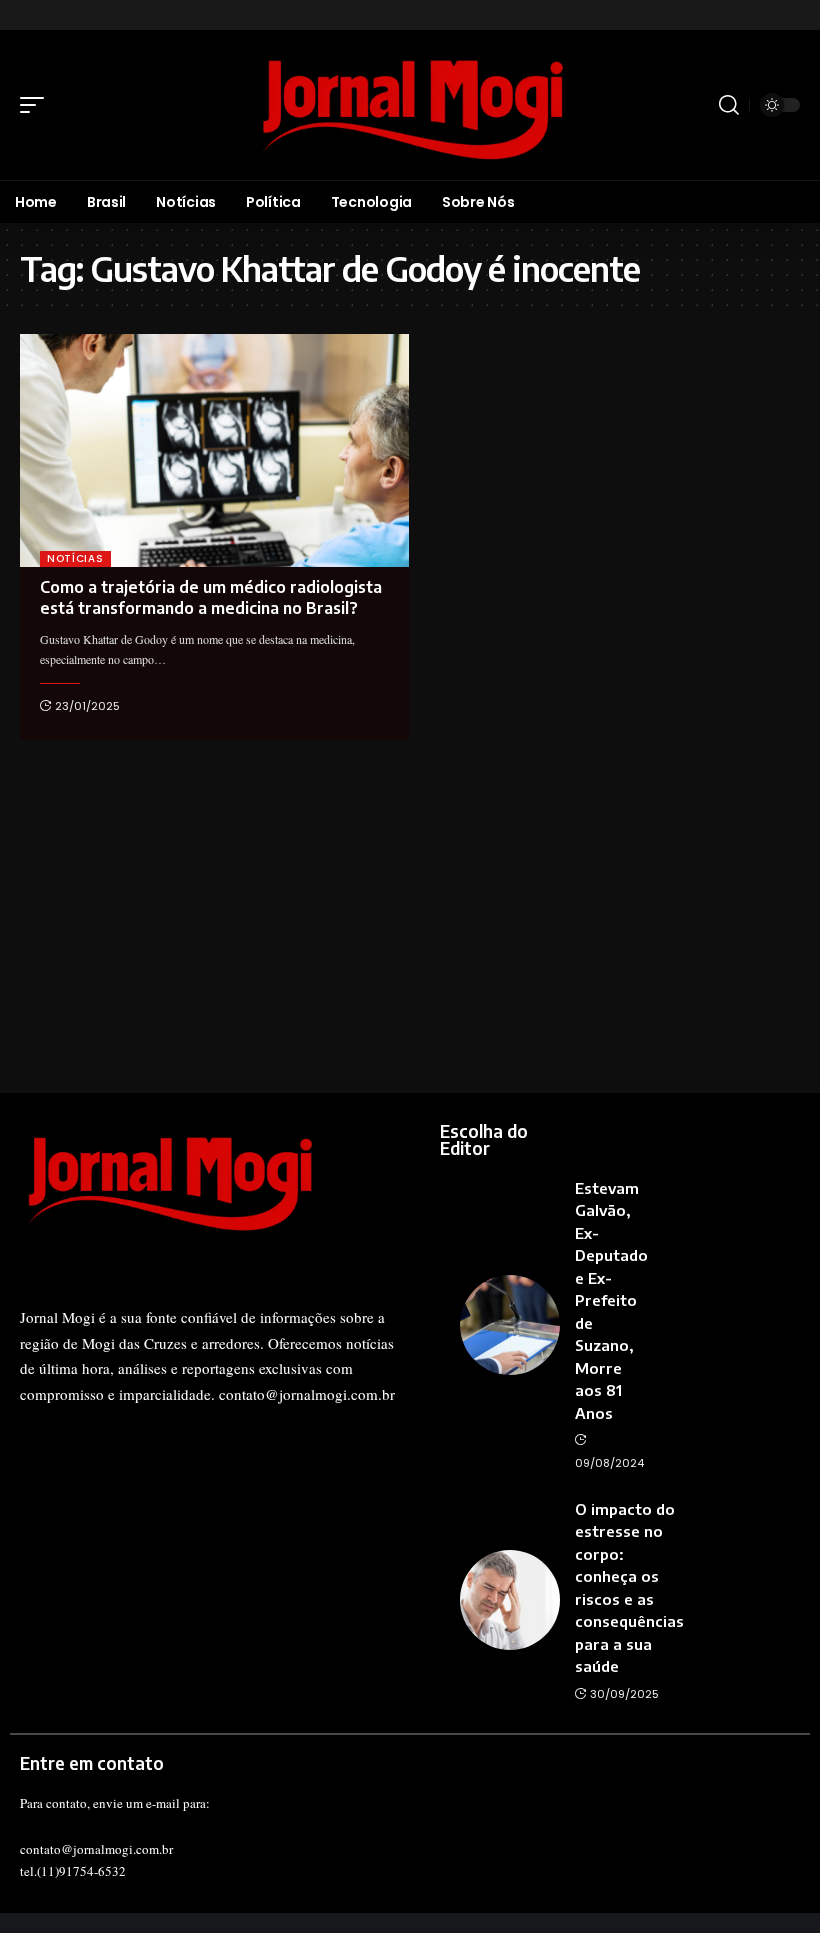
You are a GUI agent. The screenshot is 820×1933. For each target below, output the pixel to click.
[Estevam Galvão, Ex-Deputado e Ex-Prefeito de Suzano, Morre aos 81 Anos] (510, 1325)
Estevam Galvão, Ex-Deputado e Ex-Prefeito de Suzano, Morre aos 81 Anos (611, 1300)
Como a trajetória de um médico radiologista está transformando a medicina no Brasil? (211, 597)
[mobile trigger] (37, 105)
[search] (729, 105)
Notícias (75, 558)
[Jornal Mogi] (410, 104)
